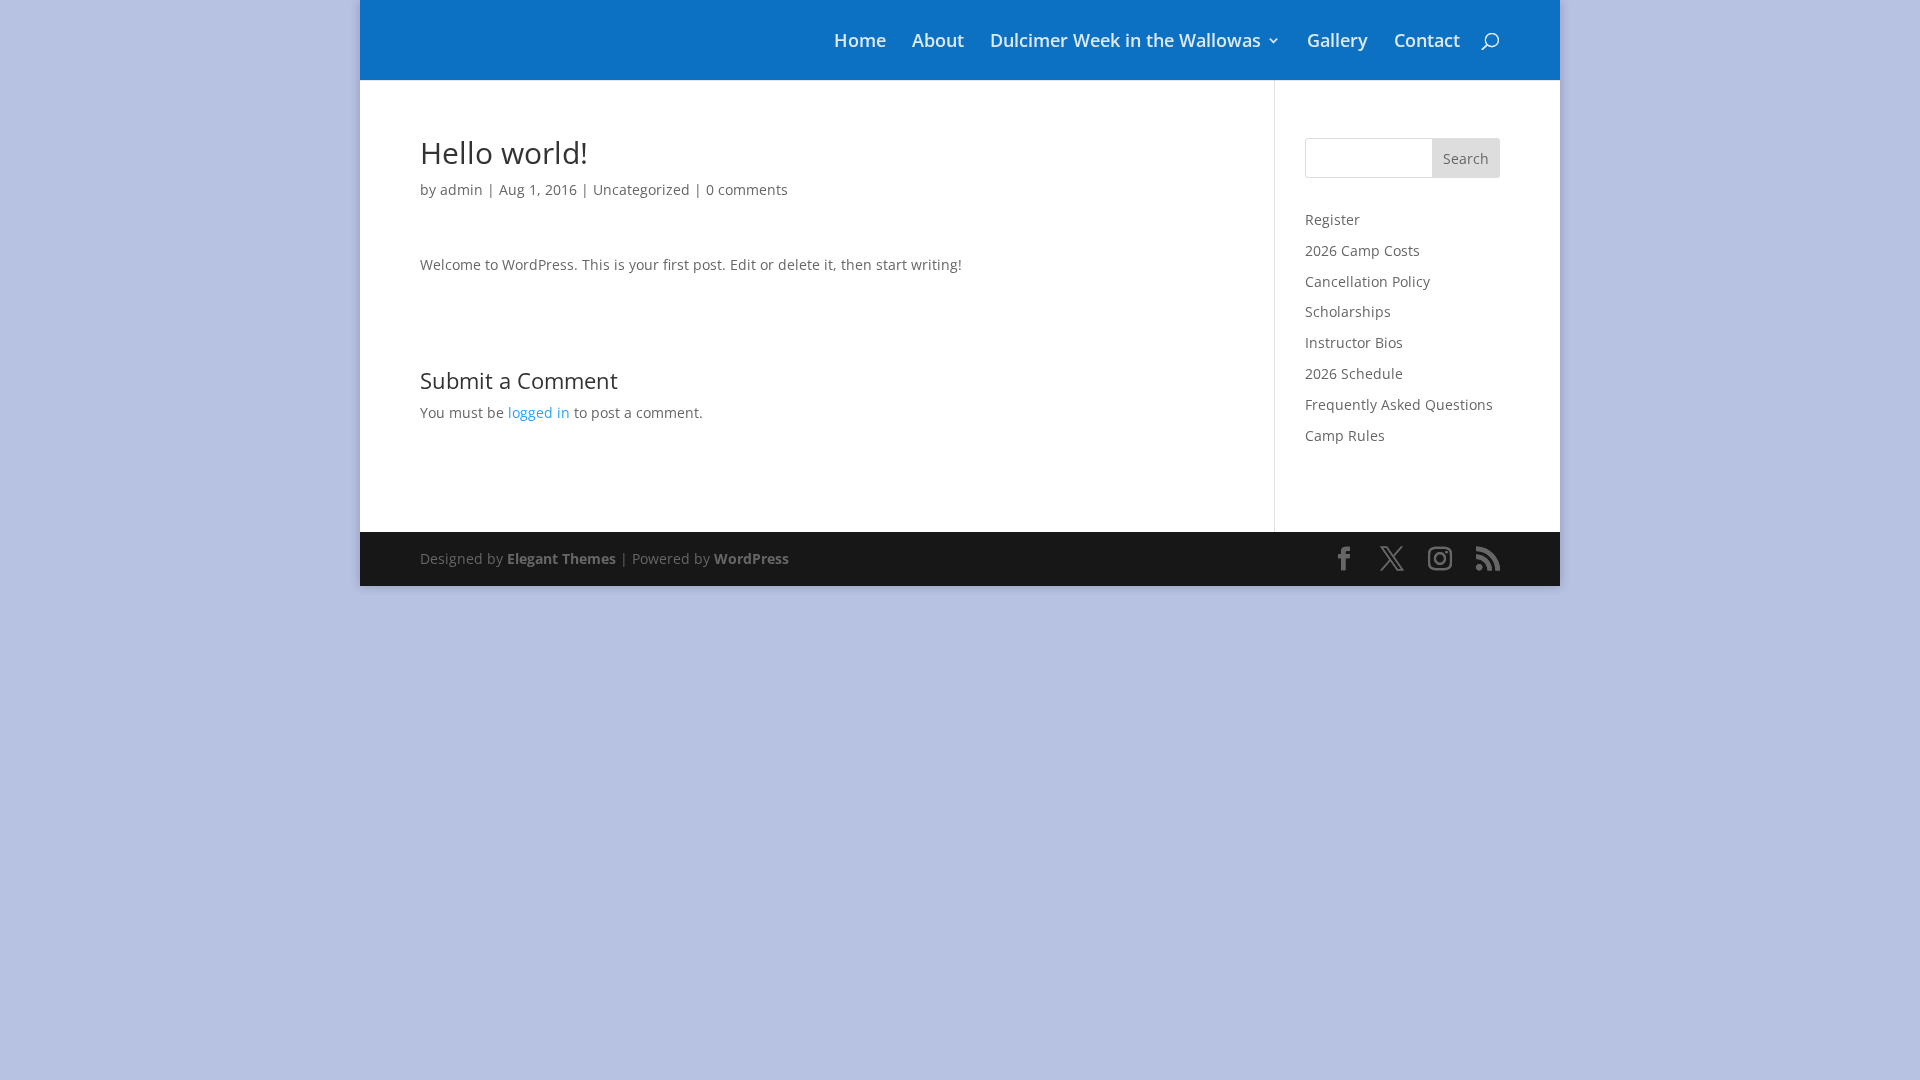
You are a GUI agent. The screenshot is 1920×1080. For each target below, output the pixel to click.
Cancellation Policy (1367, 281)
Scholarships (1348, 311)
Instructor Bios (1354, 342)
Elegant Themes (561, 558)
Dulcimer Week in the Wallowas (1125, 42)
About (938, 42)
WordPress (751, 558)
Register (1332, 219)
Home (860, 42)
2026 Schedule (1354, 373)
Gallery (1337, 42)
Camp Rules (1345, 435)
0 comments (747, 189)
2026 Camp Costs (1362, 250)
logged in (539, 412)
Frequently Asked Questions (1399, 404)
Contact (1427, 42)
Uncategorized (641, 189)
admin (461, 189)
